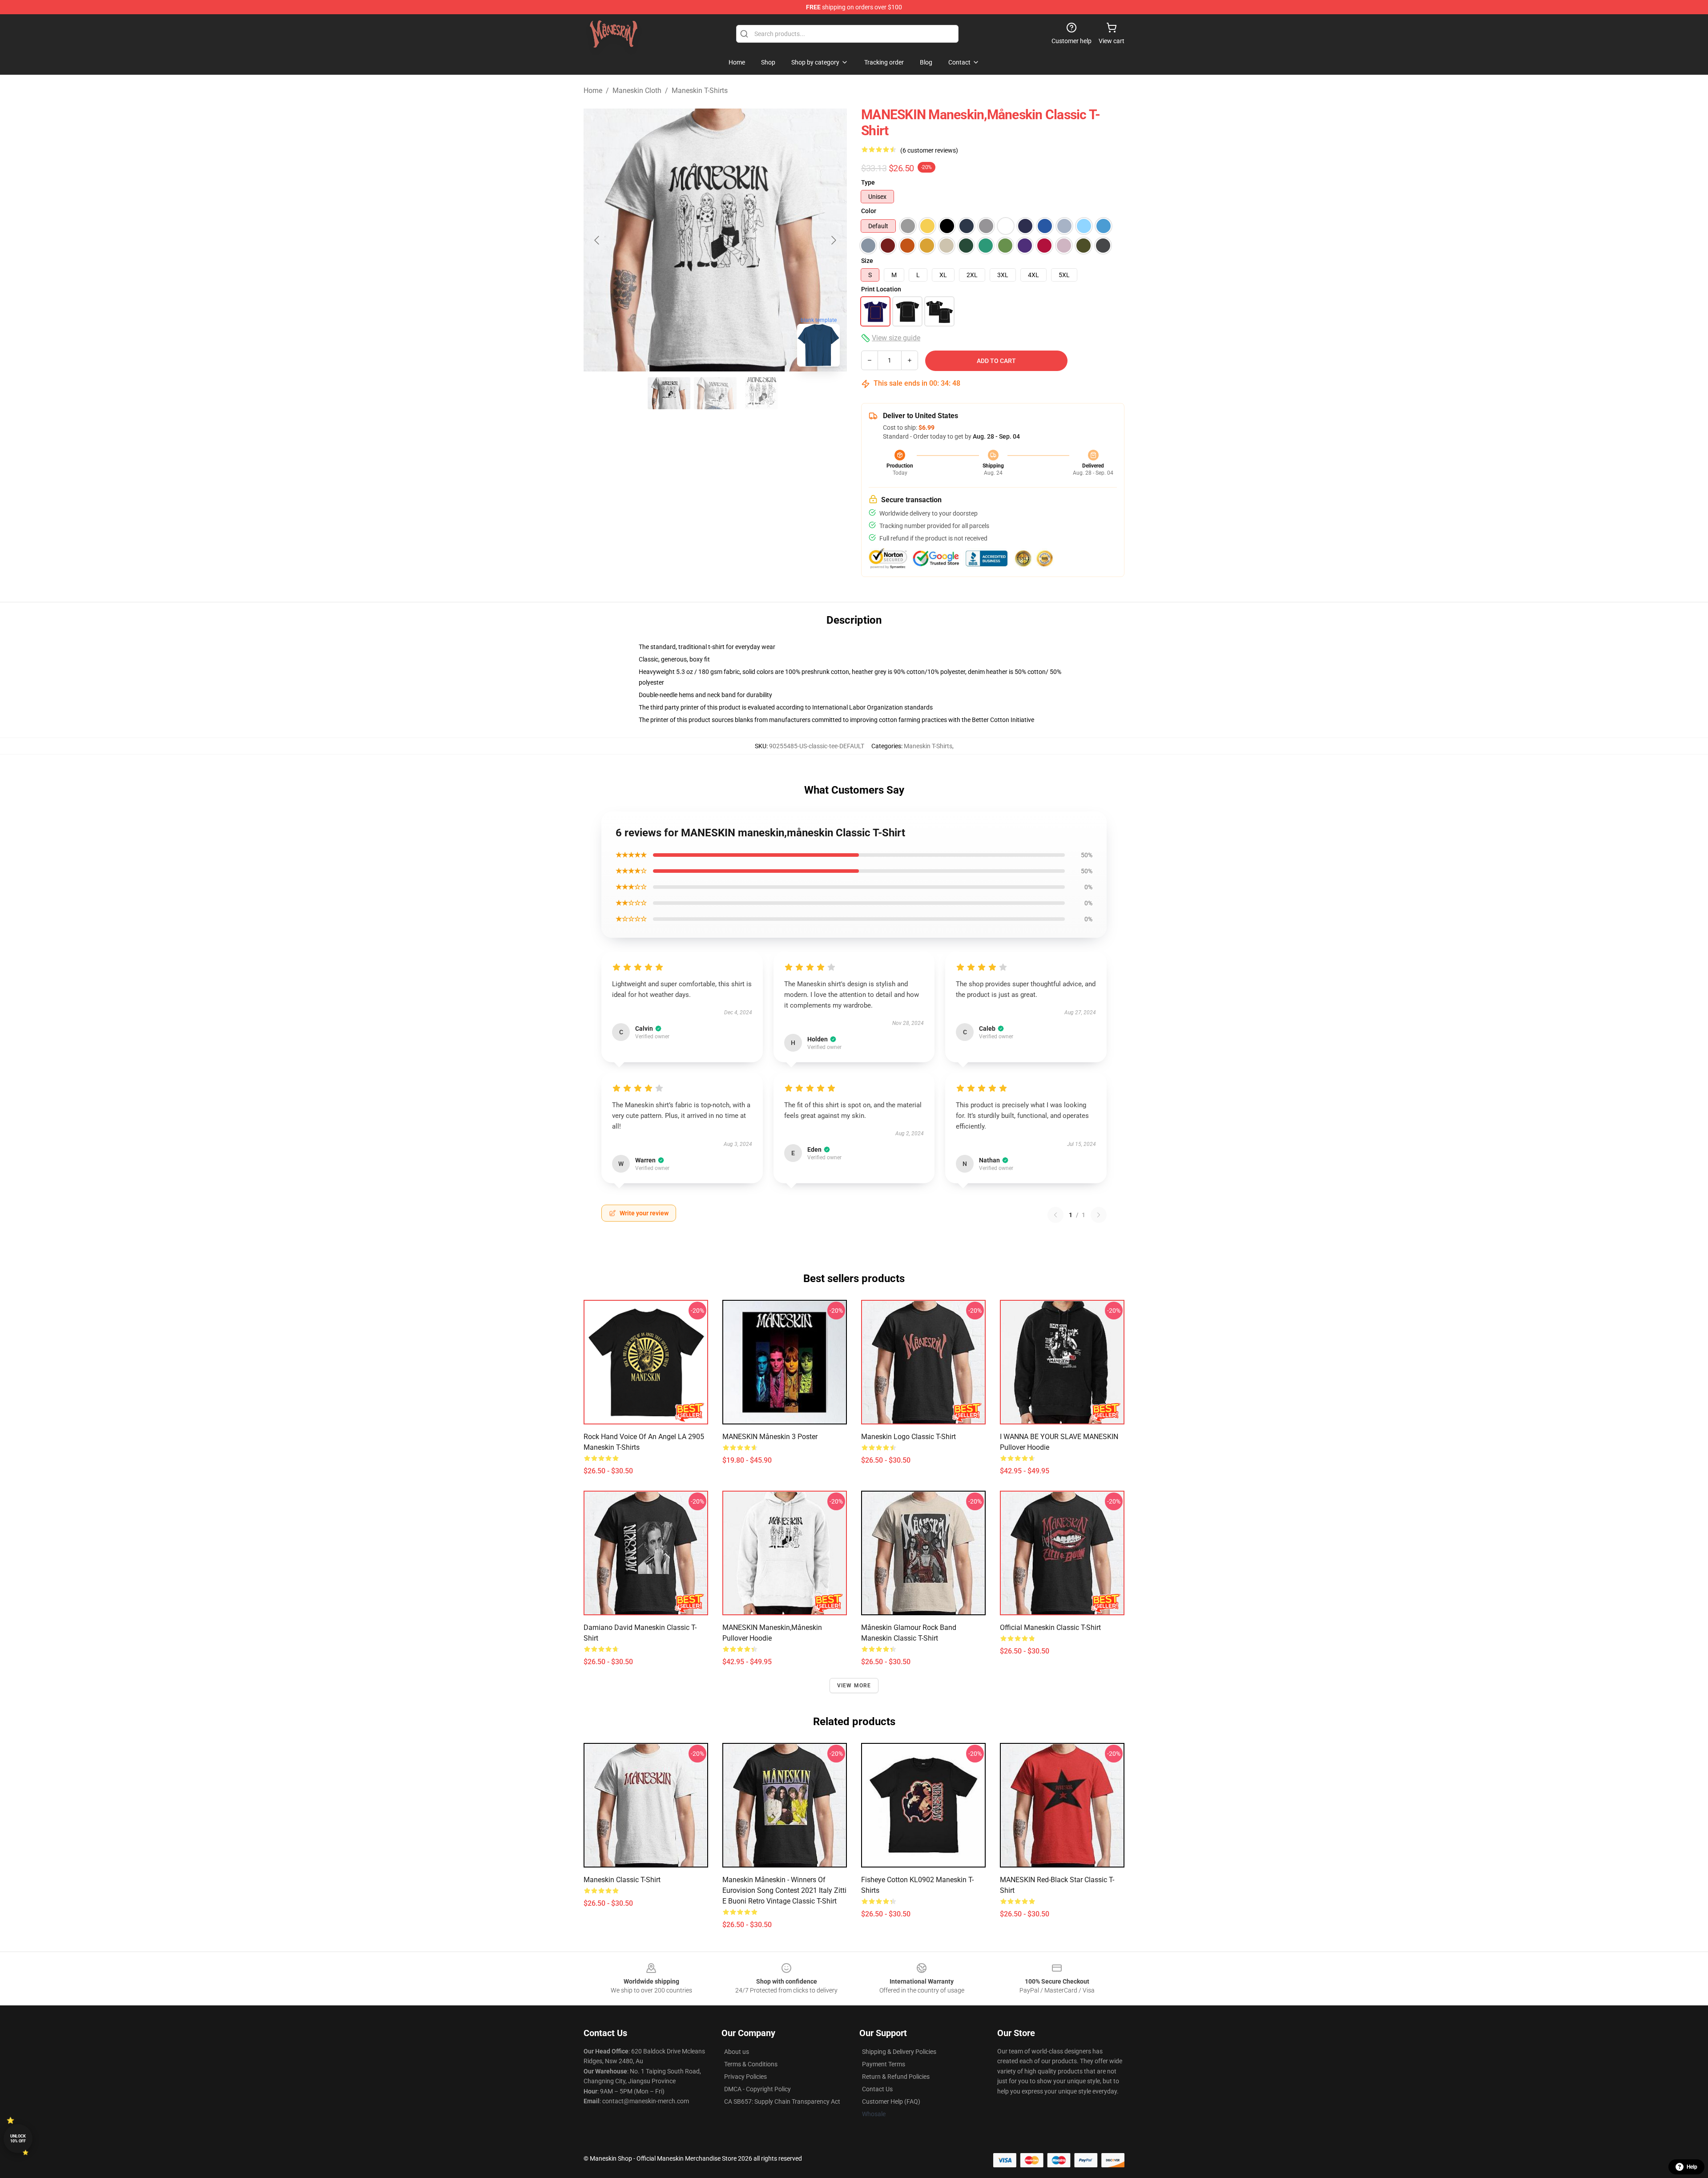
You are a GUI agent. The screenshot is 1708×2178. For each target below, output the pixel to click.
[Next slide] (833, 240)
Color (869, 211)
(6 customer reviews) (929, 150)
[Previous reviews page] (1055, 1215)
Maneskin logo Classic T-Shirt (908, 1437)
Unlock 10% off (18, 2139)
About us (737, 2052)
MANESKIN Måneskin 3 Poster (770, 1437)
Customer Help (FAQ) (891, 2101)
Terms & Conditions (751, 2064)
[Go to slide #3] (761, 393)
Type (868, 182)
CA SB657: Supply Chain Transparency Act (782, 2101)
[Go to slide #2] (715, 393)
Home (593, 91)
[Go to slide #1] (669, 393)
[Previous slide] (597, 240)
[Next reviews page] (1099, 1215)
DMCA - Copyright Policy (757, 2089)
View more (854, 1686)
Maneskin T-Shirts (700, 91)
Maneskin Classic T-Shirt (622, 1880)
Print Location (881, 289)
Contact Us (877, 2089)
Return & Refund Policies (896, 2077)
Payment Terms (884, 2064)
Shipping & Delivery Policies (899, 2052)
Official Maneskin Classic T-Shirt (1050, 1627)
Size (867, 261)
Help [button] (1692, 2167)
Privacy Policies (745, 2077)
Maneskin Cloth (637, 91)
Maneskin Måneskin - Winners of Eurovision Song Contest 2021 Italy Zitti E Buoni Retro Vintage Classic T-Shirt (784, 1890)
